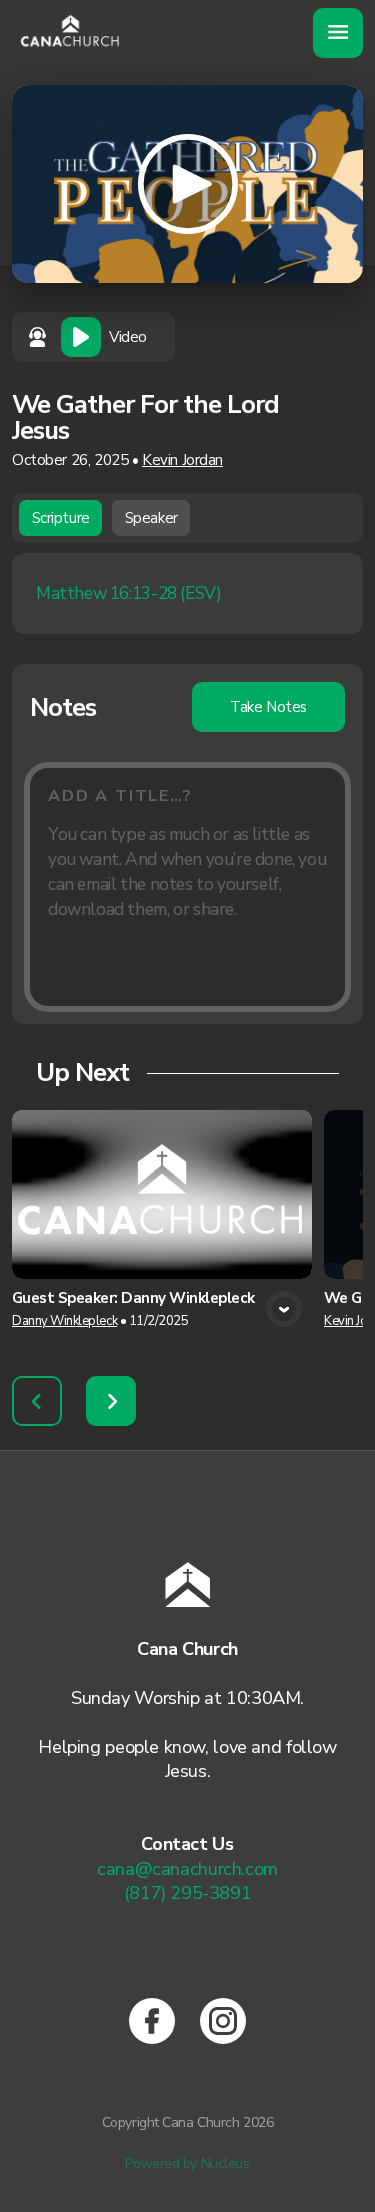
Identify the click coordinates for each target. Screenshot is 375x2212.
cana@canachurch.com (187, 1869)
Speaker (151, 518)
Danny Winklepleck (64, 1321)
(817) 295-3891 (188, 1893)
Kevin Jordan (182, 460)
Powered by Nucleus (187, 2163)
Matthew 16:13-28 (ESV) (128, 593)
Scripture (61, 518)
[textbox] (187, 887)
